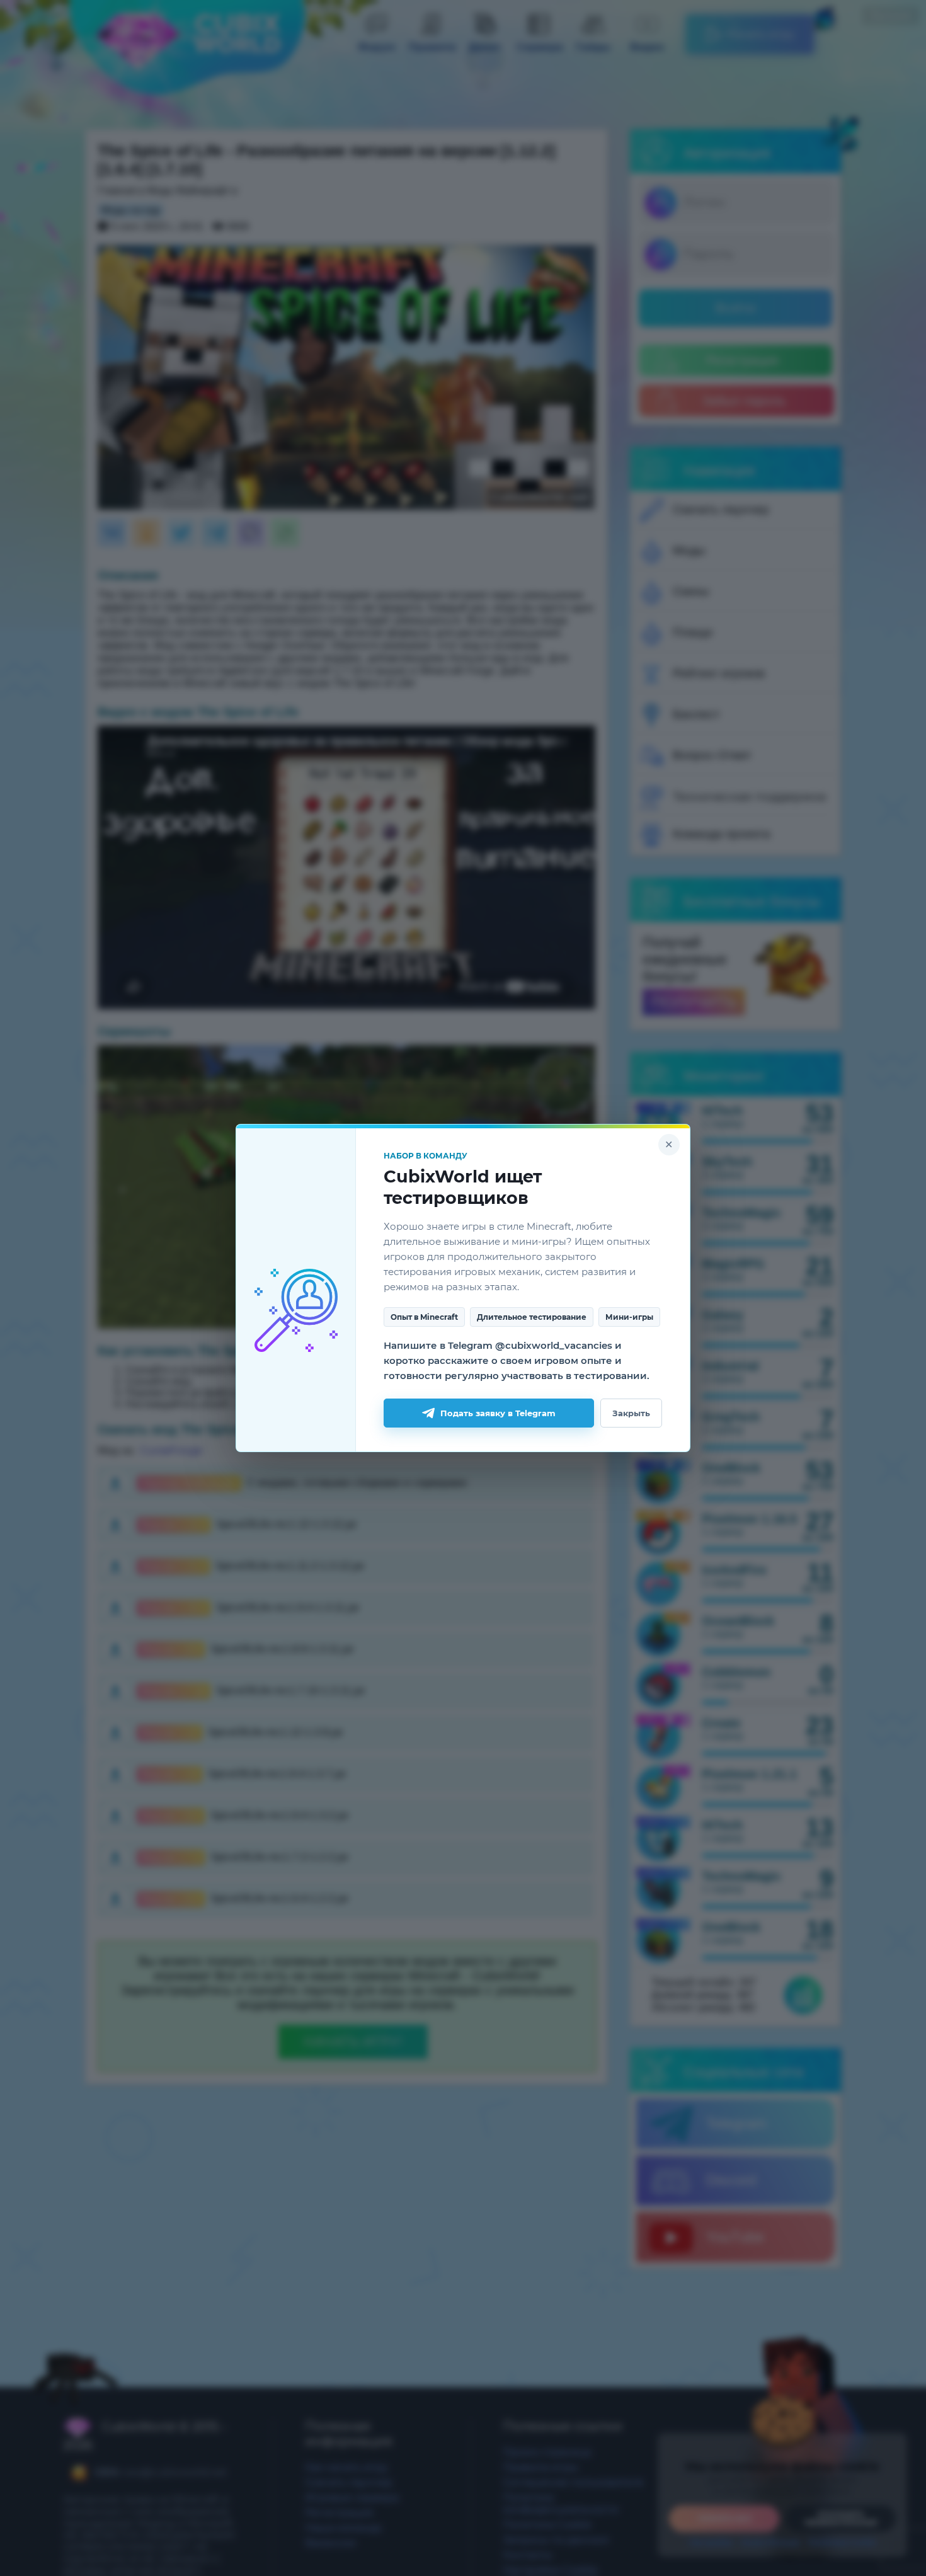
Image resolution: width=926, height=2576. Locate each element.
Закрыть (631, 1413)
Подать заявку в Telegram (498, 1413)
